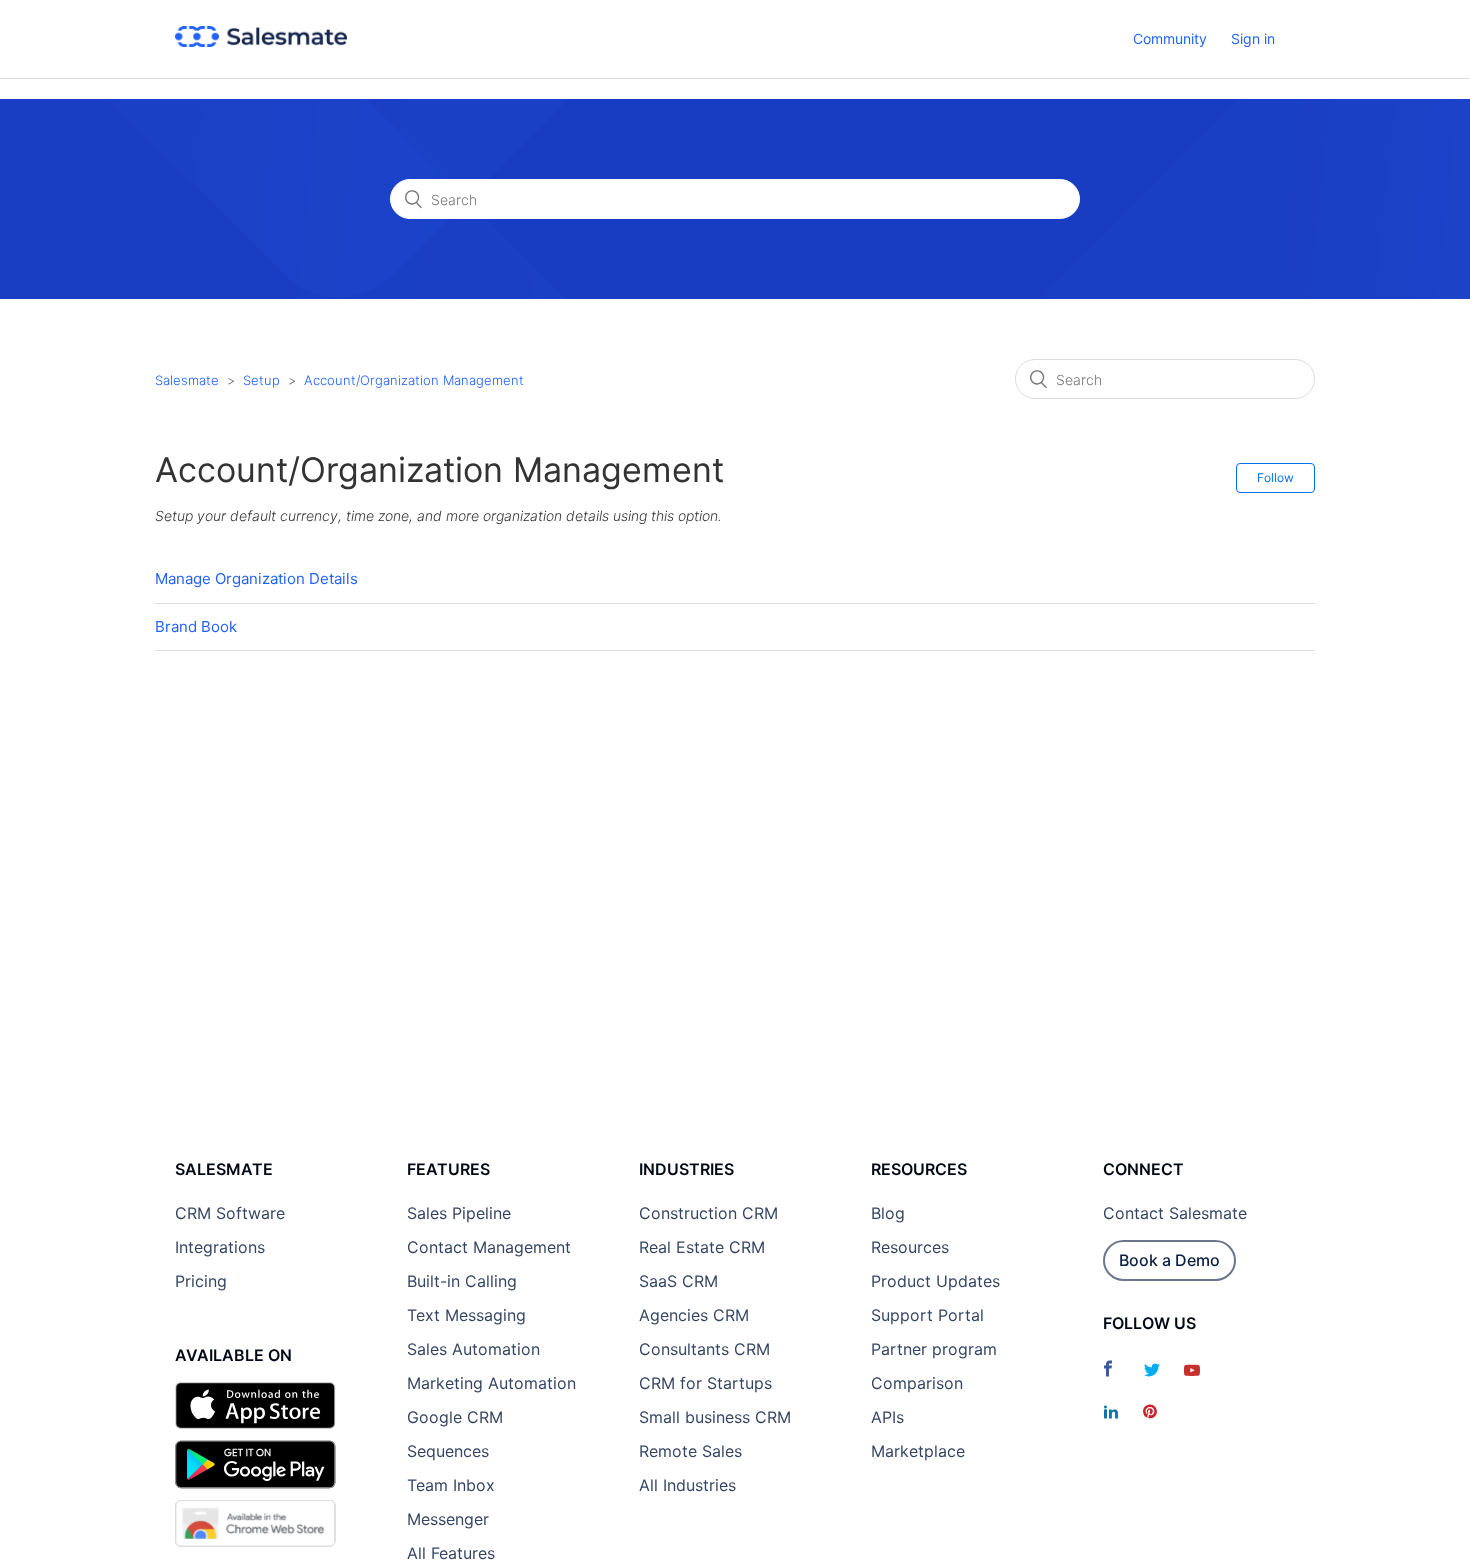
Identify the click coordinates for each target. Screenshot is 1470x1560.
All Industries (687, 1485)
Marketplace (918, 1451)
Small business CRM (715, 1417)
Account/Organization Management (414, 380)
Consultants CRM (704, 1349)
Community (1170, 38)
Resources (910, 1247)
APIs (887, 1417)
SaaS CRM (678, 1281)
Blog (888, 1213)
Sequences (448, 1451)
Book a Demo (1169, 1260)
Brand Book (196, 626)
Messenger (448, 1519)
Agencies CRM (694, 1315)
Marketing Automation (491, 1383)
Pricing (201, 1281)
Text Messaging (466, 1315)
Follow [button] (1275, 477)
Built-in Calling (462, 1281)
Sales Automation (473, 1349)
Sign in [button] (1253, 38)
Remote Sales (690, 1451)
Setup (261, 380)
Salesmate (187, 380)
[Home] (261, 41)
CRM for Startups (705, 1383)
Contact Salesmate (1175, 1213)
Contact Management (489, 1247)
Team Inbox (451, 1485)
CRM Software (230, 1213)
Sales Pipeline (459, 1213)
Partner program (934, 1349)
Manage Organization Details (256, 578)
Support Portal (927, 1315)
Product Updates (935, 1281)
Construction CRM (708, 1213)
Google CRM (455, 1417)
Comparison (917, 1383)
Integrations (220, 1247)
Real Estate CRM (702, 1247)
